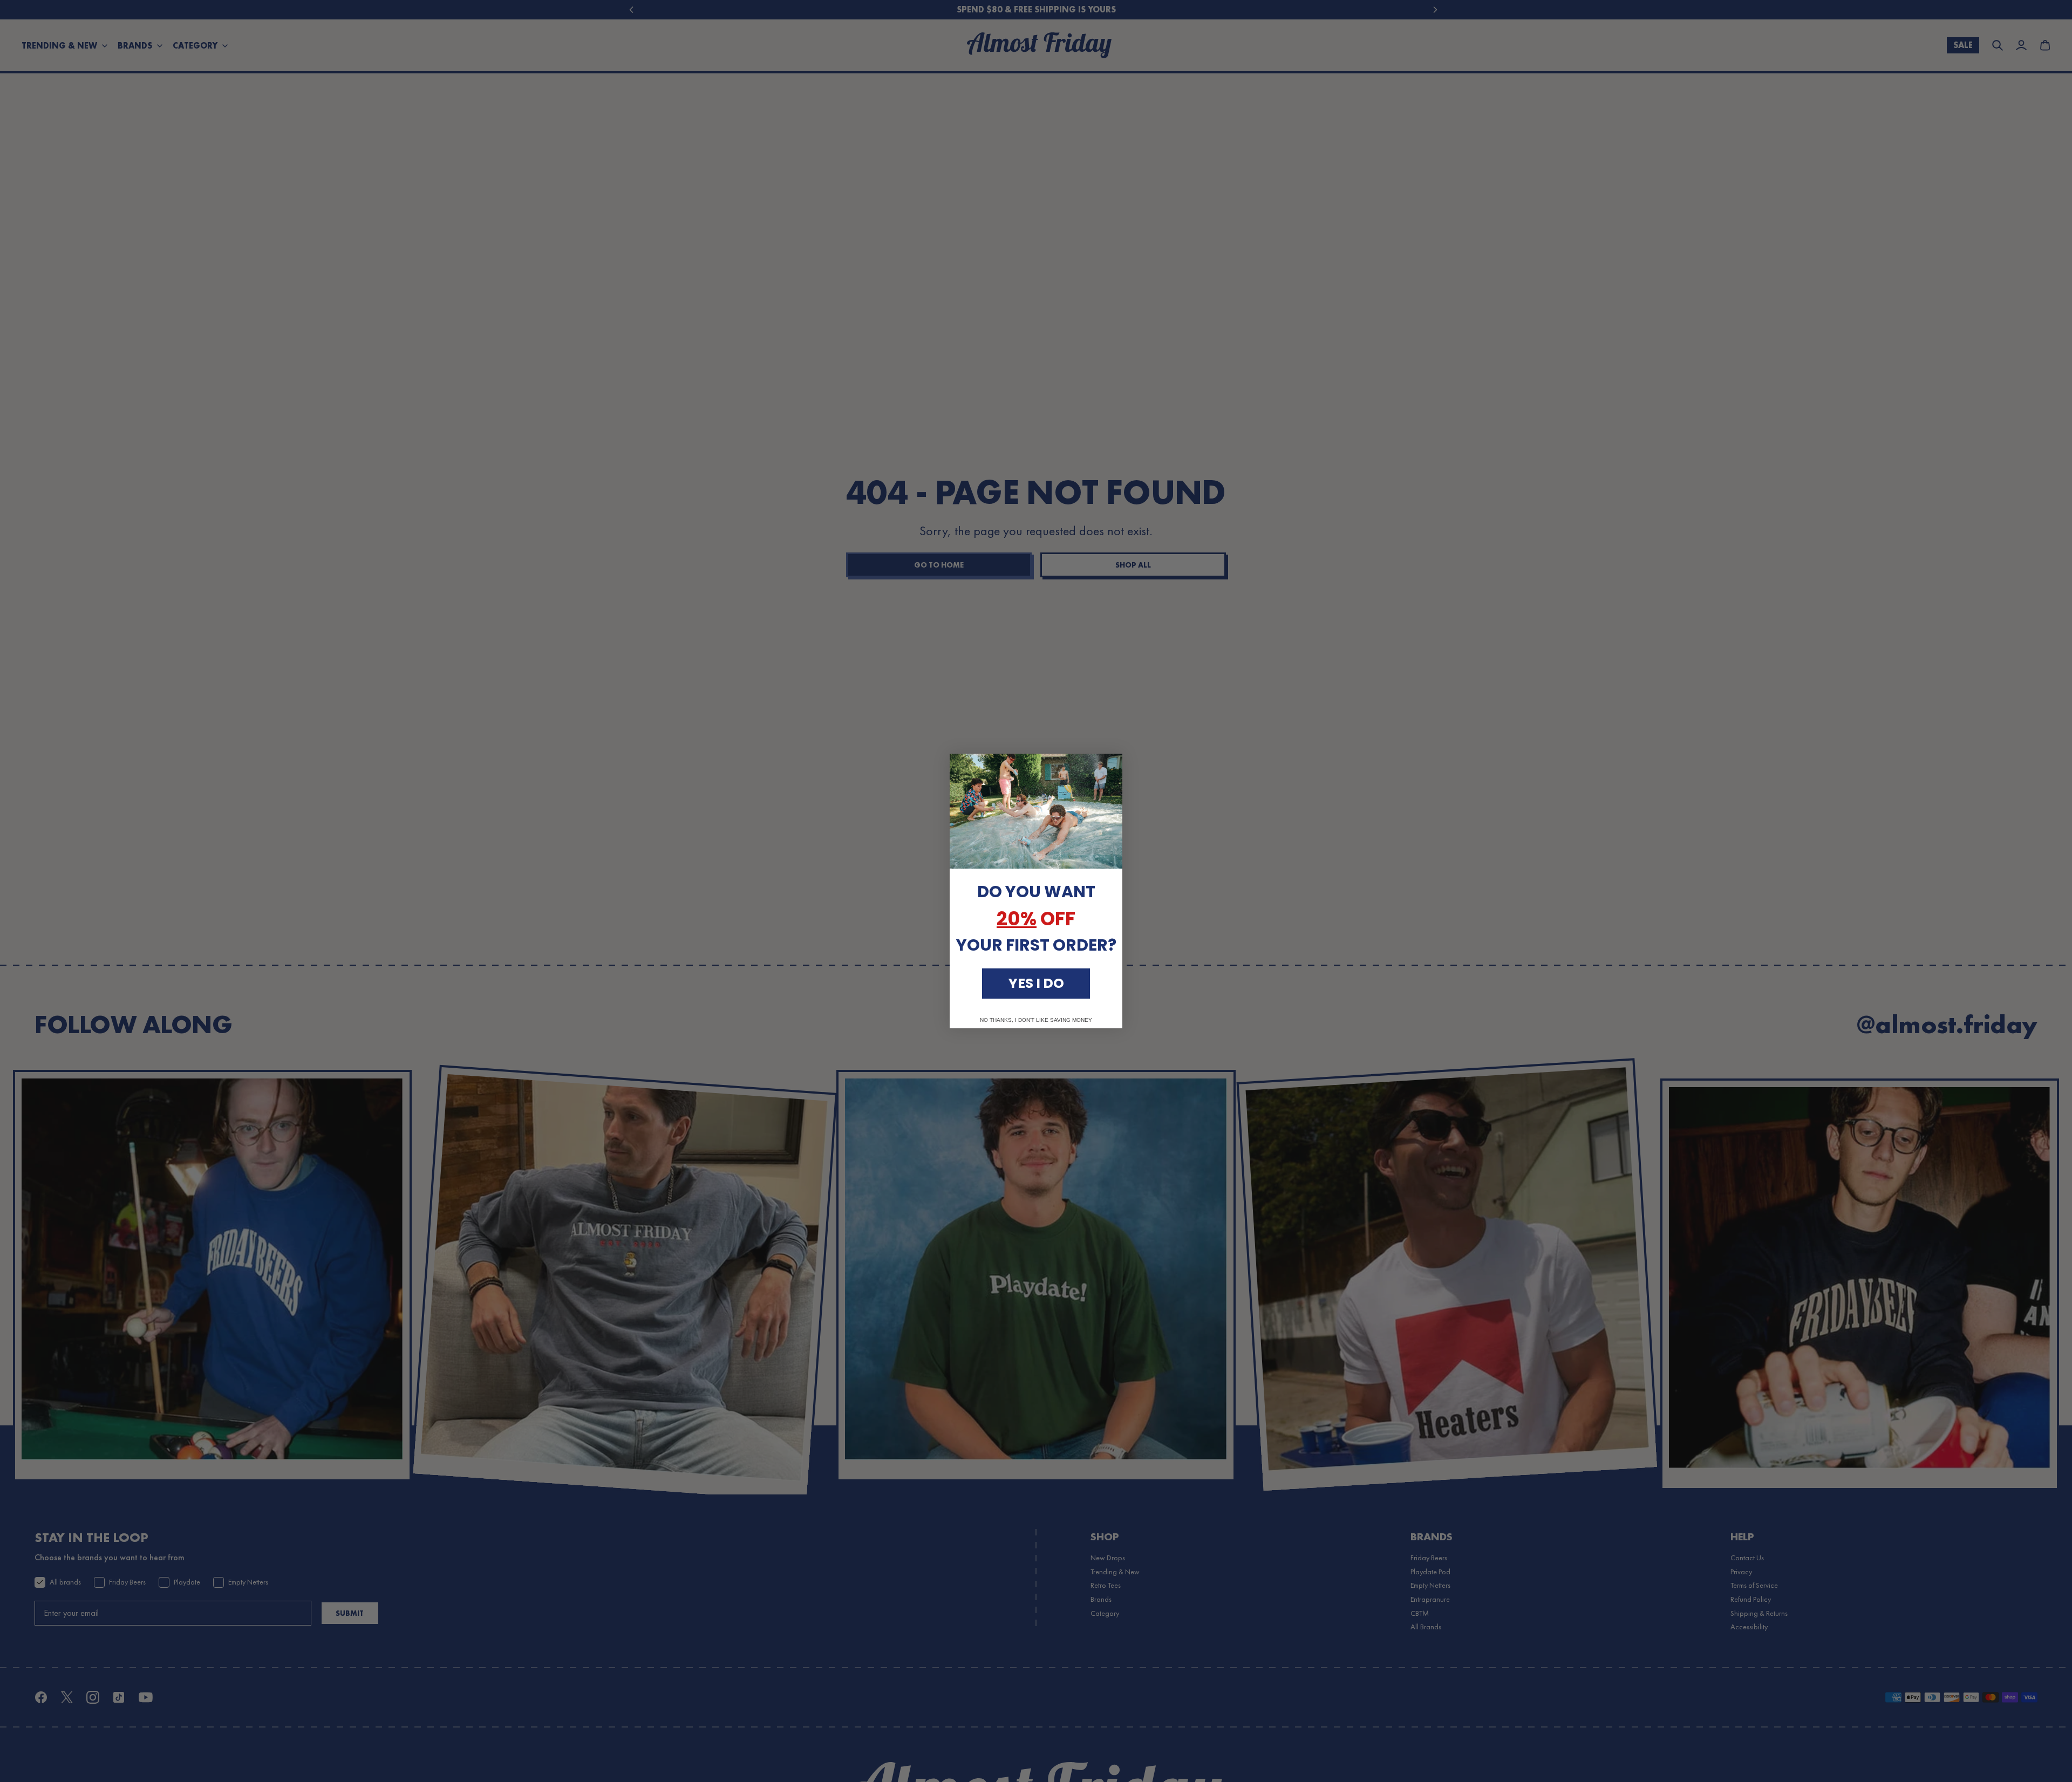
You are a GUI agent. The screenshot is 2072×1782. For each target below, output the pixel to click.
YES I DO (1036, 983)
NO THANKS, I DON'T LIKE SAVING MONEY (1036, 1020)
